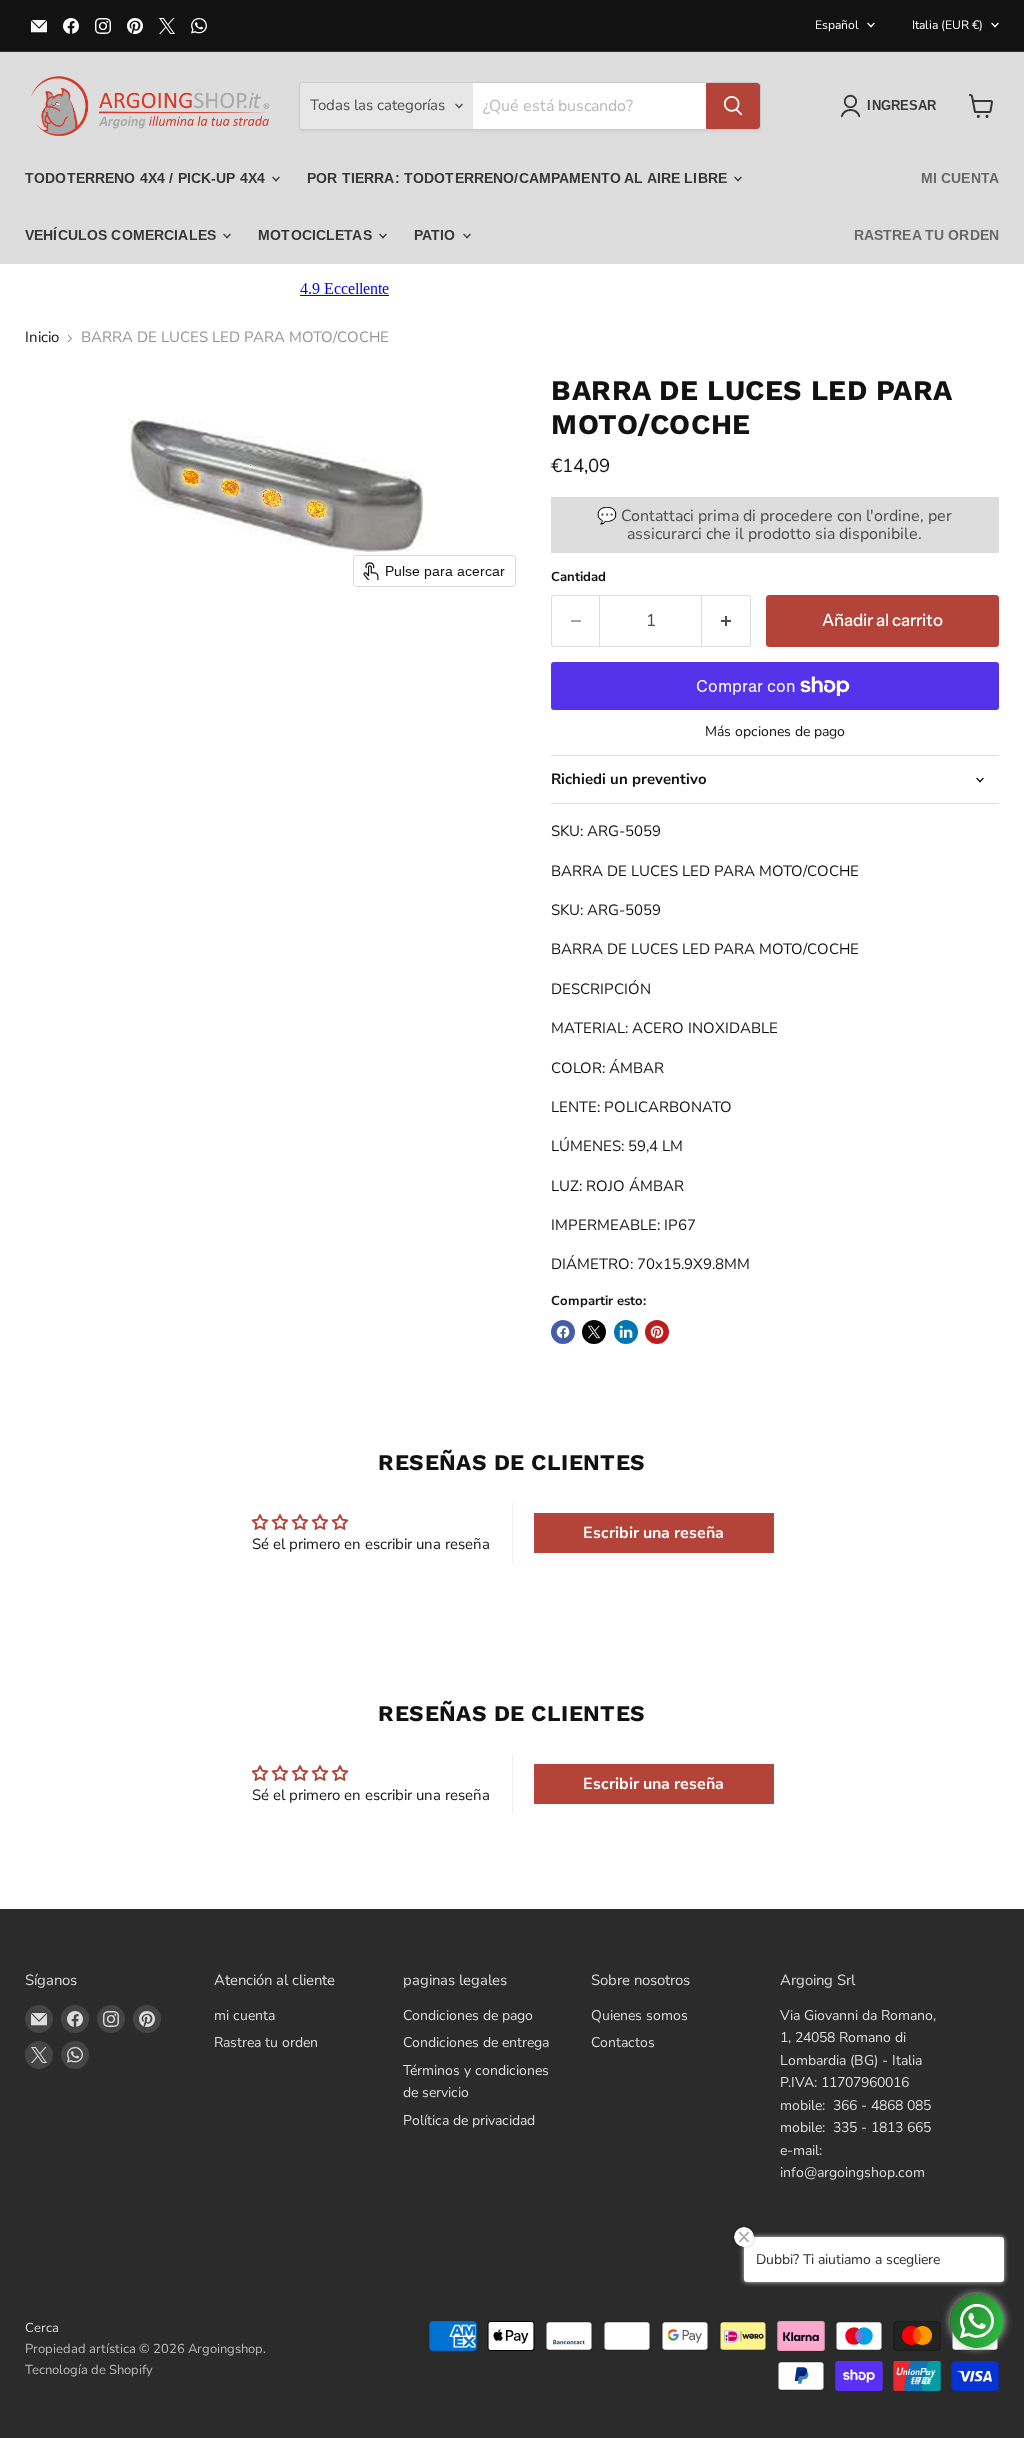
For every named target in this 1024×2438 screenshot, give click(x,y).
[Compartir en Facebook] (563, 1332)
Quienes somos (639, 2015)
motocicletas (317, 235)
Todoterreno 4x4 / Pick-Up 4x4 (147, 178)
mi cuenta (960, 178)
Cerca (42, 2328)
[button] (892, 106)
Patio (437, 235)
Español (837, 25)
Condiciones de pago (468, 2015)
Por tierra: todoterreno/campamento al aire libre (519, 178)
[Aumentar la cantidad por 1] (726, 620)
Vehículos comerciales (122, 235)
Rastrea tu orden (926, 235)
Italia (947, 25)
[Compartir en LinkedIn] (626, 1332)
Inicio (42, 337)
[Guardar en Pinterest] (657, 1332)
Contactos (623, 2042)
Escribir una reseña (653, 1533)
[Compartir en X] (594, 1332)
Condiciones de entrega (476, 2042)
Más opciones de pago (775, 732)
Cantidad (578, 577)
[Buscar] (733, 106)
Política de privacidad (469, 2120)
